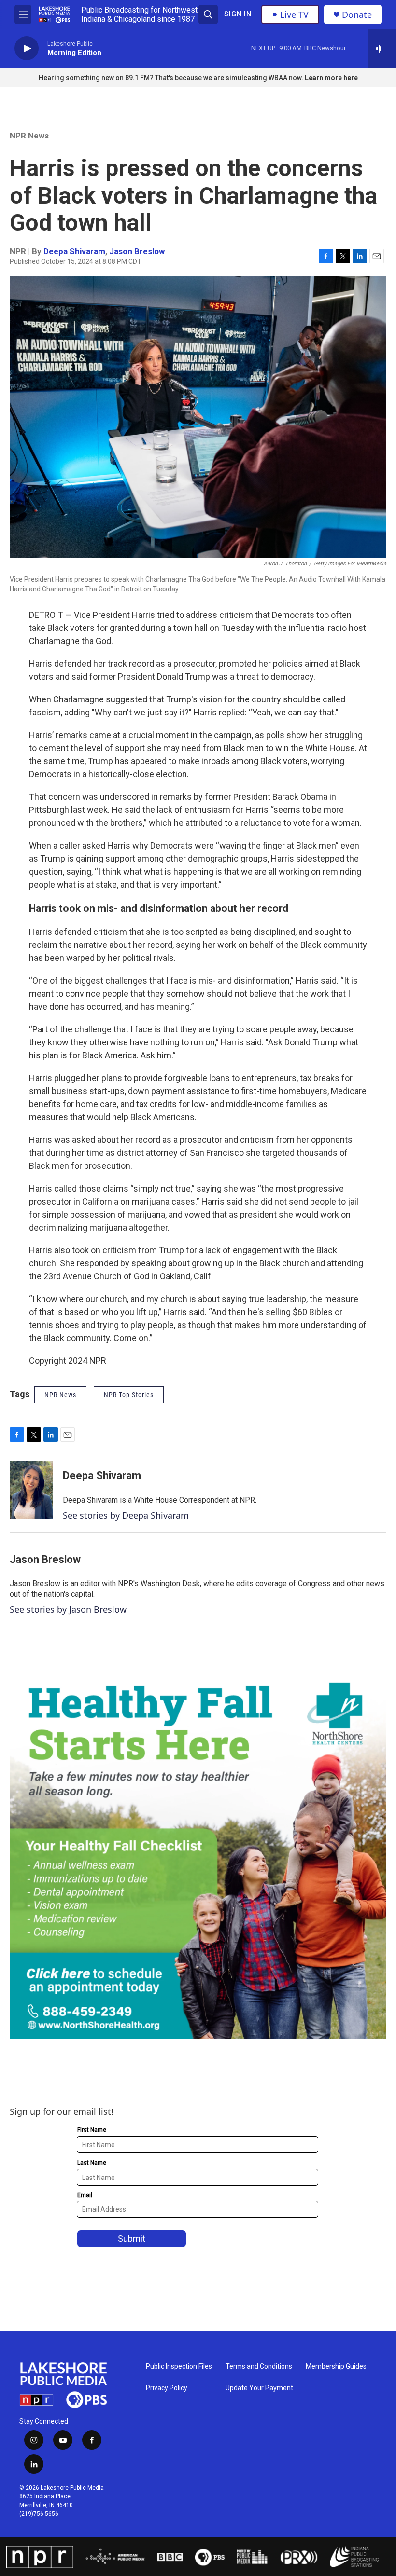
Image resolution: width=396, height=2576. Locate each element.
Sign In (238, 14)
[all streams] (382, 48)
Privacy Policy (167, 2388)
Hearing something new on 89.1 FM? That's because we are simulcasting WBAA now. (172, 78)
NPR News (29, 136)
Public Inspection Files (179, 2366)
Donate (357, 15)
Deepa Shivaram (74, 251)
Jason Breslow (137, 251)
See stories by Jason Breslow (68, 1609)
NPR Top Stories (129, 1395)
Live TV (294, 14)
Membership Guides (336, 2366)
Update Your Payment (259, 2388)
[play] (27, 48)
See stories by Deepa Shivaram (126, 1515)
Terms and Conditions (259, 2366)
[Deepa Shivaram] (31, 1490)
